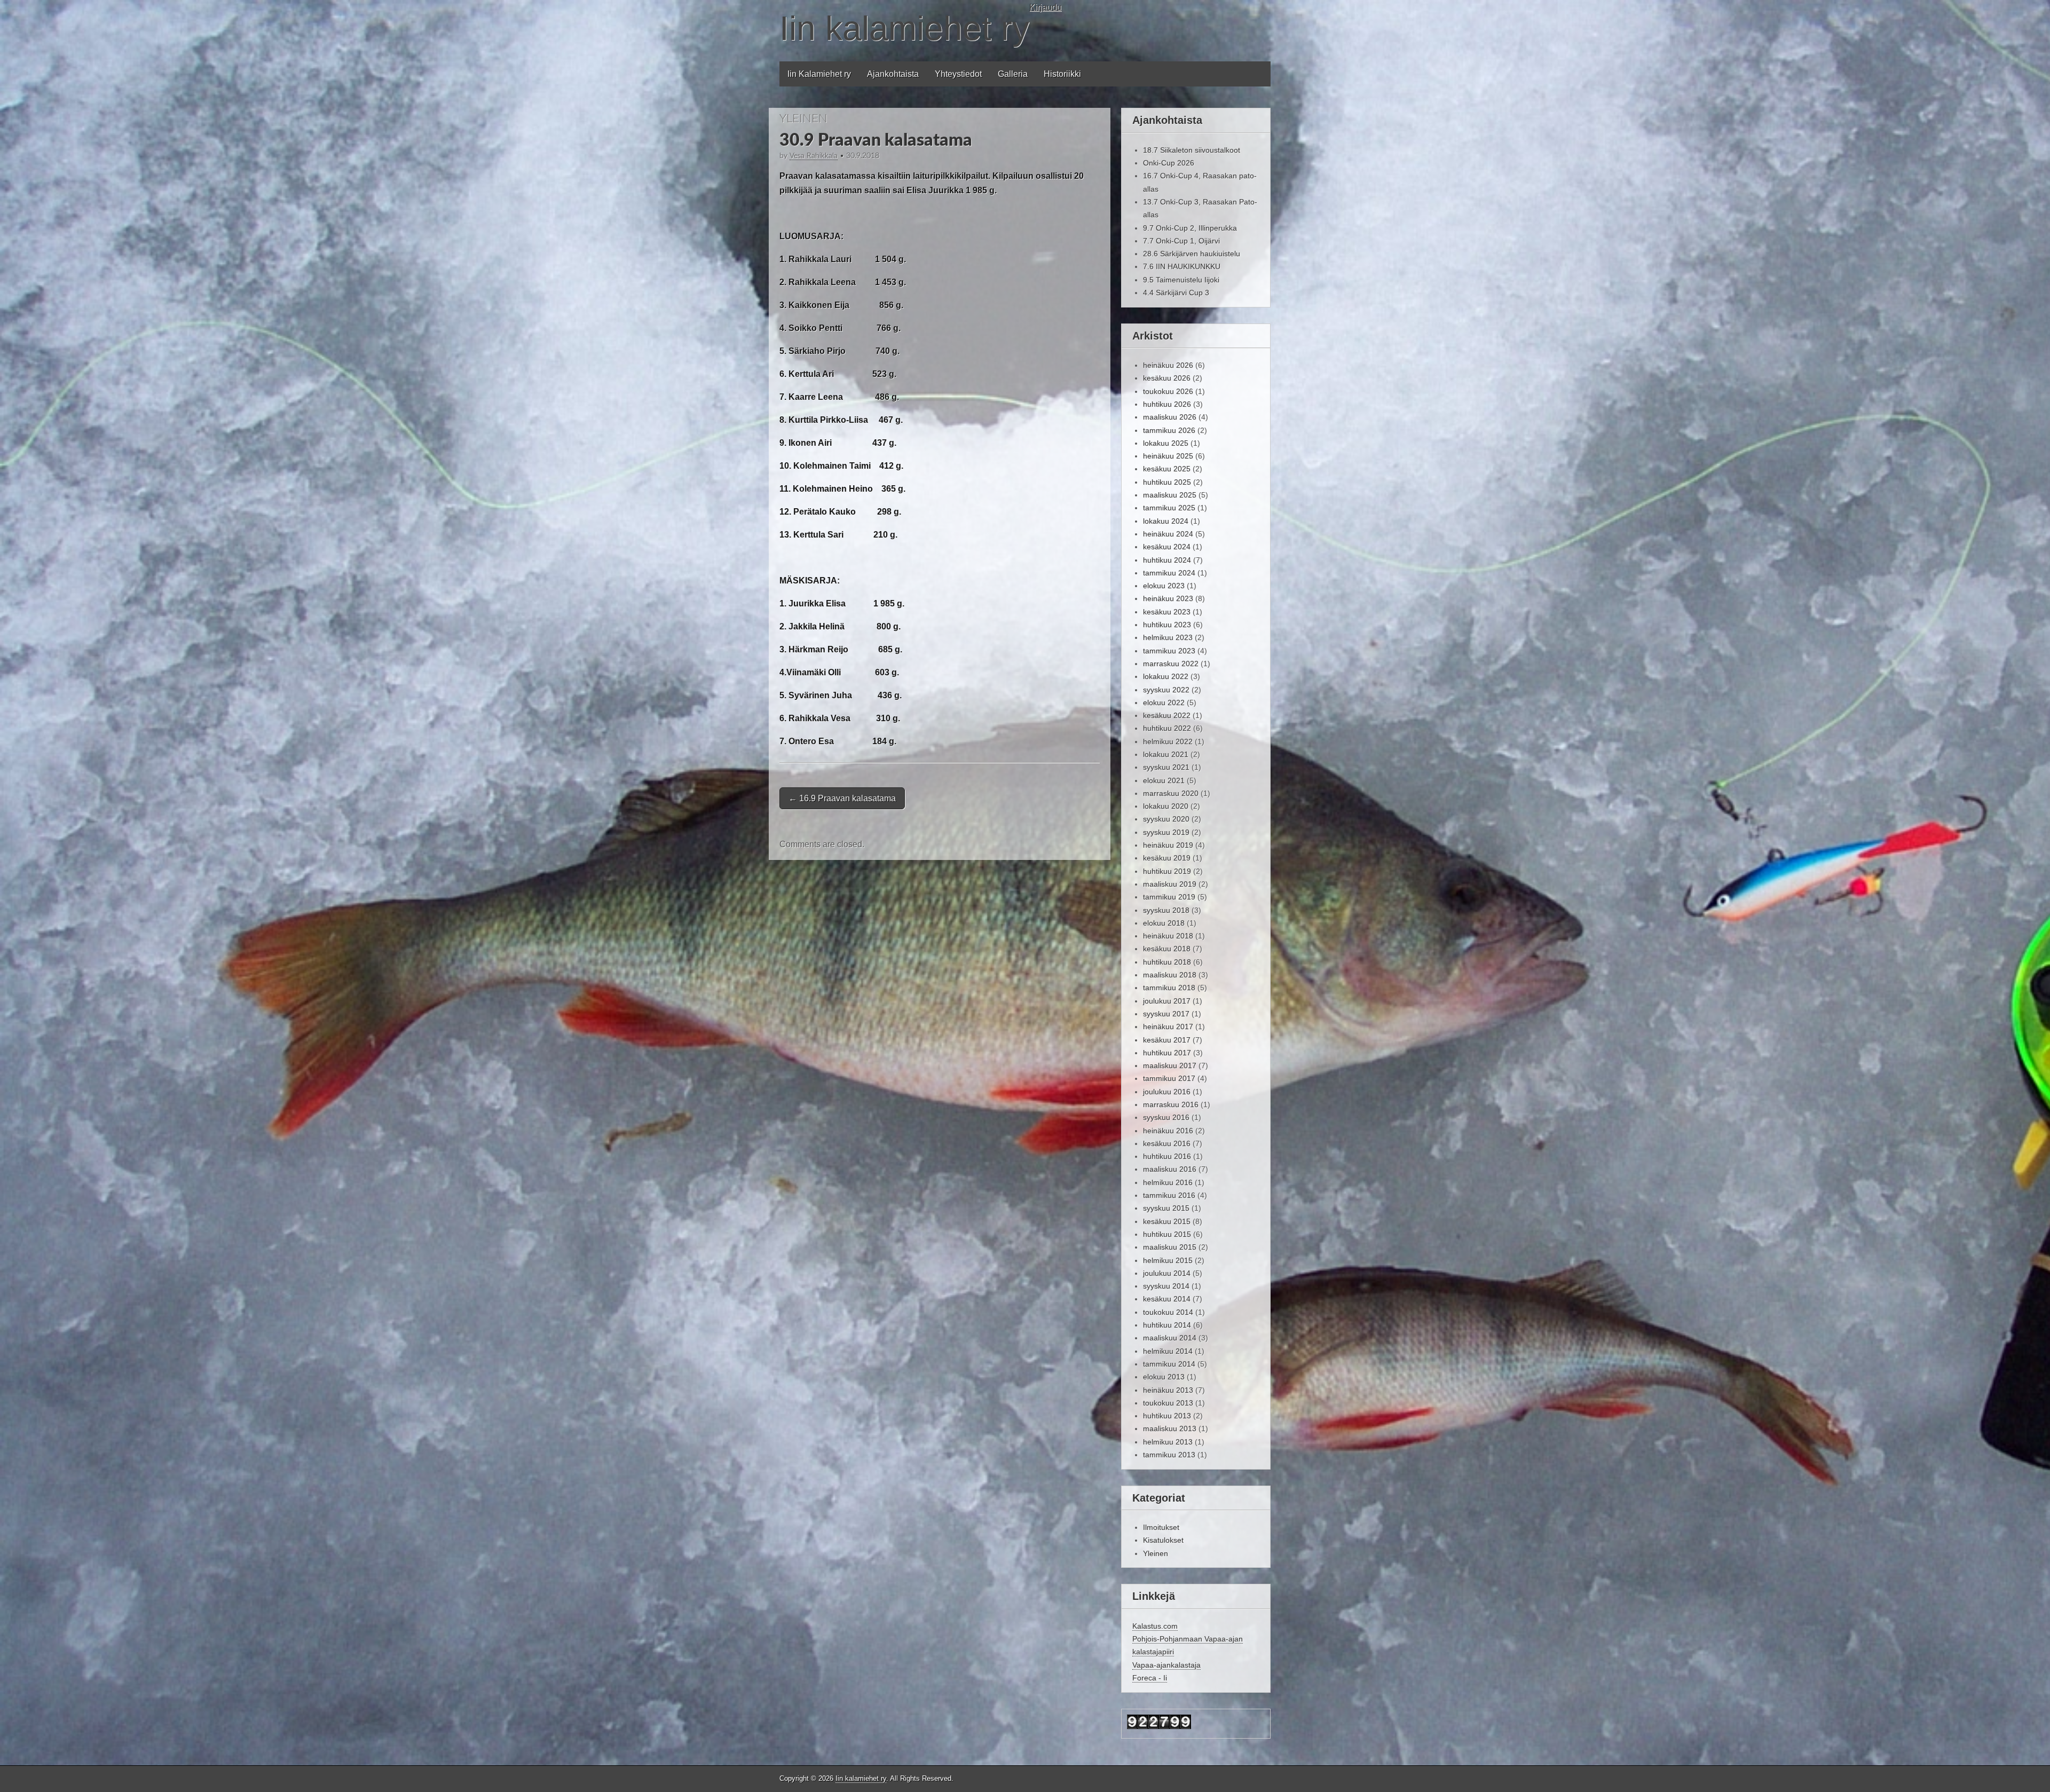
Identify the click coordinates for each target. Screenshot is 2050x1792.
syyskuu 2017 (1166, 1014)
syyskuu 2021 (1166, 767)
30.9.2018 (863, 156)
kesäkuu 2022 (1167, 715)
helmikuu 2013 (1168, 1442)
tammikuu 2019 (1169, 897)
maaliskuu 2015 (1170, 1247)
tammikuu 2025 (1169, 508)
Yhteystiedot (958, 74)
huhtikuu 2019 (1167, 871)
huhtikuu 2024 (1167, 560)
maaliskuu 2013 (1170, 1428)
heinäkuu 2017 (1168, 1027)
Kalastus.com (1155, 1626)
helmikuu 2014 (1168, 1351)
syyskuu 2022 (1166, 690)
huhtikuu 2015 (1167, 1234)
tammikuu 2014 (1169, 1364)
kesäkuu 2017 (1167, 1040)
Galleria (1013, 74)
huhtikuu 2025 (1167, 482)
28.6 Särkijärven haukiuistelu (1192, 254)
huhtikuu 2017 (1167, 1053)
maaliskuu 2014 (1170, 1338)
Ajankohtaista (893, 74)
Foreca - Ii (1150, 1678)
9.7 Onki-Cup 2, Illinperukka (1190, 228)
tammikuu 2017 (1169, 1078)
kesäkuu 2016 (1167, 1143)
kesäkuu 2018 (1167, 949)
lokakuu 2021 (1166, 754)
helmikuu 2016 (1168, 1182)
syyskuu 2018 (1166, 910)
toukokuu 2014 (1168, 1312)
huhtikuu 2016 (1167, 1156)
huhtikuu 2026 (1167, 404)
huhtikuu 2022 (1167, 728)
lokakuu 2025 (1166, 443)
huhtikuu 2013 (1167, 1416)
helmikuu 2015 (1168, 1260)
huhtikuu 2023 (1167, 625)
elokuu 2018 (1164, 923)
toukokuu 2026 (1168, 391)
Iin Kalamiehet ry (819, 74)
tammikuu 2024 (1169, 573)
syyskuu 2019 (1166, 832)
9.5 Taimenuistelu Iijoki (1181, 280)
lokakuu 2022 (1166, 676)
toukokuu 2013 (1168, 1403)
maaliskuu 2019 (1170, 884)
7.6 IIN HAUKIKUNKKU (1182, 266)
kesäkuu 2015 (1167, 1221)
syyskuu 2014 (1166, 1286)
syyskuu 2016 (1166, 1117)
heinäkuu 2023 (1168, 598)
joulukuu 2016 (1167, 1092)
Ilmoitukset (1161, 1527)
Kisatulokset (1163, 1540)
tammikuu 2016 (1169, 1195)
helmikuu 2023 (1168, 637)
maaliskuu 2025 (1170, 495)
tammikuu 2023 (1169, 651)
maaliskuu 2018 (1170, 975)
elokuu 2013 (1164, 1377)
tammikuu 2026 (1169, 430)
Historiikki (1062, 74)
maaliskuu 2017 (1170, 1065)
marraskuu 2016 (1171, 1104)
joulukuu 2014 (1167, 1273)
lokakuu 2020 (1166, 806)
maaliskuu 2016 (1170, 1169)
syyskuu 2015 (1166, 1208)
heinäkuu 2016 (1168, 1131)
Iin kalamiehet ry (904, 28)
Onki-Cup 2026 (1169, 163)
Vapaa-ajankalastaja (1166, 1665)
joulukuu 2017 (1167, 1001)
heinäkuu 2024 (1168, 534)
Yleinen (803, 119)
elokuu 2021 (1164, 780)
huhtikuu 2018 (1167, 962)
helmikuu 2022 (1168, 741)
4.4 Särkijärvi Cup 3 (1176, 293)
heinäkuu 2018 (1168, 936)
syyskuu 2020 (1166, 819)
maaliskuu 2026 (1170, 417)
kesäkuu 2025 (1167, 469)
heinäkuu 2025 (1168, 456)
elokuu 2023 (1164, 586)
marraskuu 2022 (1171, 664)
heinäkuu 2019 (1168, 845)
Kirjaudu (1045, 7)
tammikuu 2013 (1169, 1455)
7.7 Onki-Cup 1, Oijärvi (1181, 241)
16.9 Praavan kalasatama (842, 798)
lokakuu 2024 (1166, 521)
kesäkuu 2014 (1167, 1299)
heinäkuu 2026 (1168, 365)
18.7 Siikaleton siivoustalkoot (1192, 150)
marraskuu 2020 (1171, 793)
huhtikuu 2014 (1167, 1325)
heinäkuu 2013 (1168, 1390)
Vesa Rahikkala (814, 156)
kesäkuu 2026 (1167, 378)
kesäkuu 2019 (1167, 858)
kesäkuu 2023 (1167, 612)
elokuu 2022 (1164, 702)
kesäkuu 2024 (1167, 547)
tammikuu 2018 (1169, 988)
